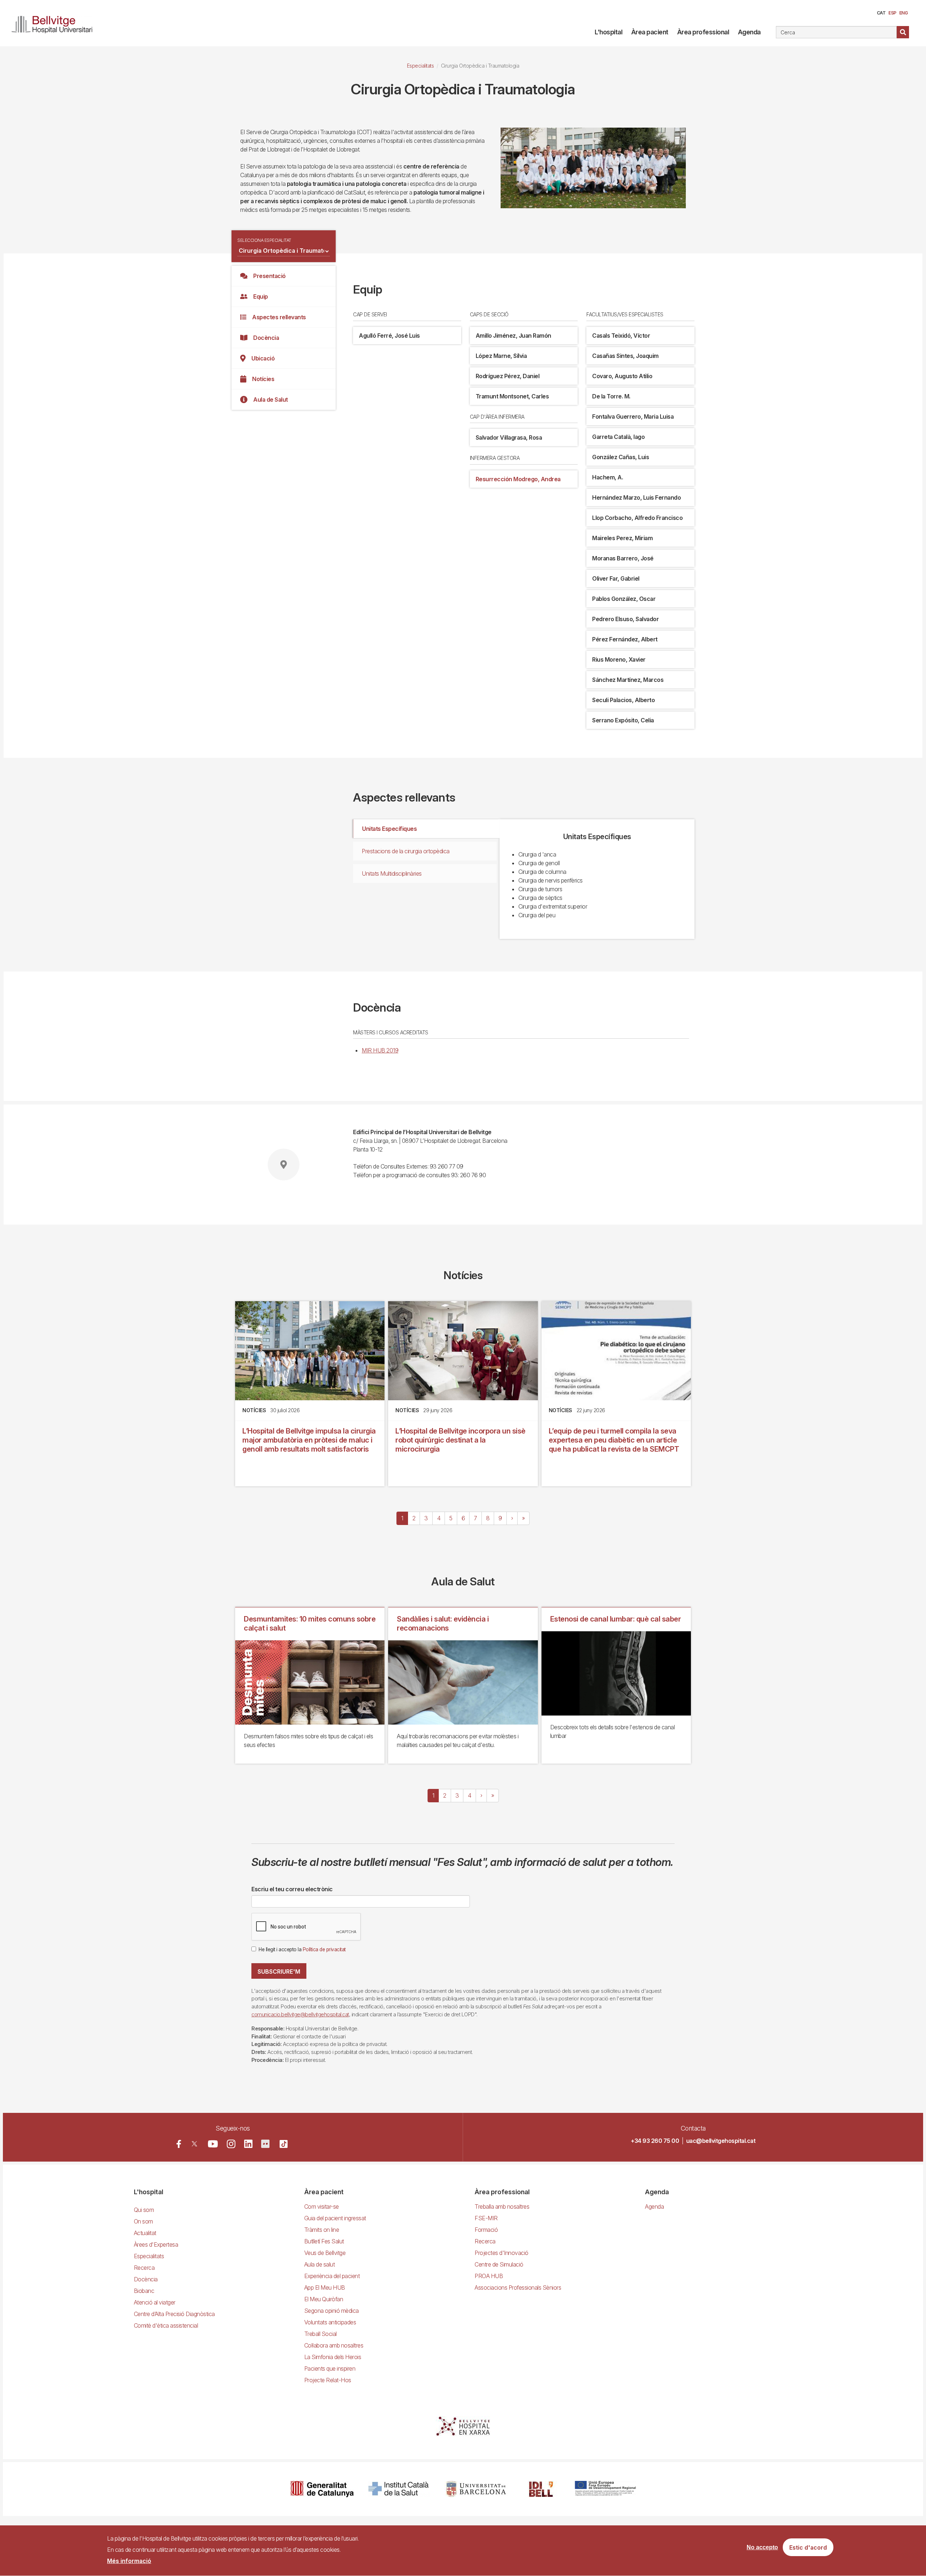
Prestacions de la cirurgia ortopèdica (406, 851)
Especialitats (420, 66)
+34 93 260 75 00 (655, 2141)
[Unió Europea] (605, 2489)
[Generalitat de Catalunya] (322, 2489)
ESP (892, 13)
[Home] (55, 23)
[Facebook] (179, 2144)
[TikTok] (284, 2144)
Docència (266, 338)
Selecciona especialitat (264, 240)
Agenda (749, 32)
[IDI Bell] (541, 2489)
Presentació (269, 276)
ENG (904, 13)
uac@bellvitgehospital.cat (721, 2141)
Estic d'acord (808, 2547)
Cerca (903, 32)
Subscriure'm (279, 1971)
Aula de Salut (271, 400)
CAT (881, 13)
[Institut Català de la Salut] (399, 2489)
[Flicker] (265, 2144)
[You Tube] (213, 2144)
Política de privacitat (324, 1949)
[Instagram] (231, 2144)
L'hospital (608, 32)
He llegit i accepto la (302, 1949)
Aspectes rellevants (279, 317)
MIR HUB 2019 (380, 1050)
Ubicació (263, 358)
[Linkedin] (248, 2144)
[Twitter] (194, 2144)
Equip (261, 296)
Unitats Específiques (389, 829)
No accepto (762, 2547)
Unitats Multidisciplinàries (392, 873)
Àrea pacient (650, 32)
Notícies (263, 379)
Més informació (129, 2561)
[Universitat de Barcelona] (476, 2489)
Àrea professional (703, 32)
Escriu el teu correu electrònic (292, 1889)
